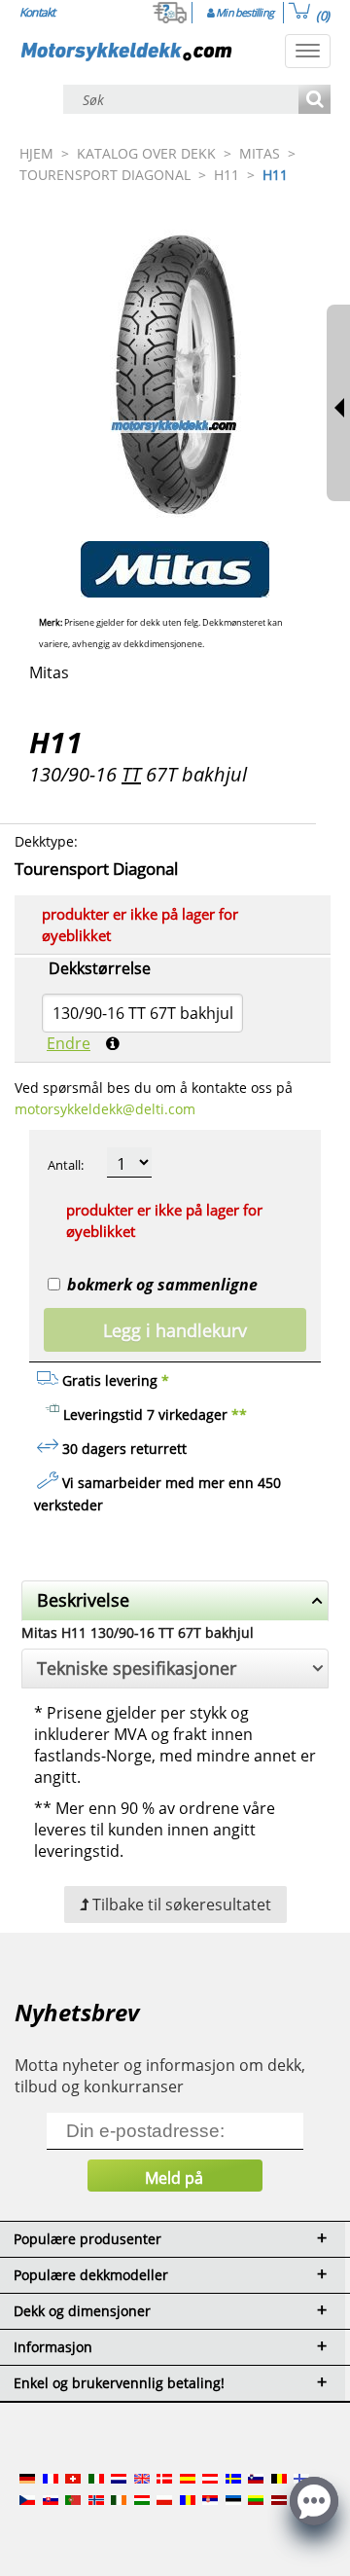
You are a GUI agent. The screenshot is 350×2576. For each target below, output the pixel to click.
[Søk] (315, 101)
